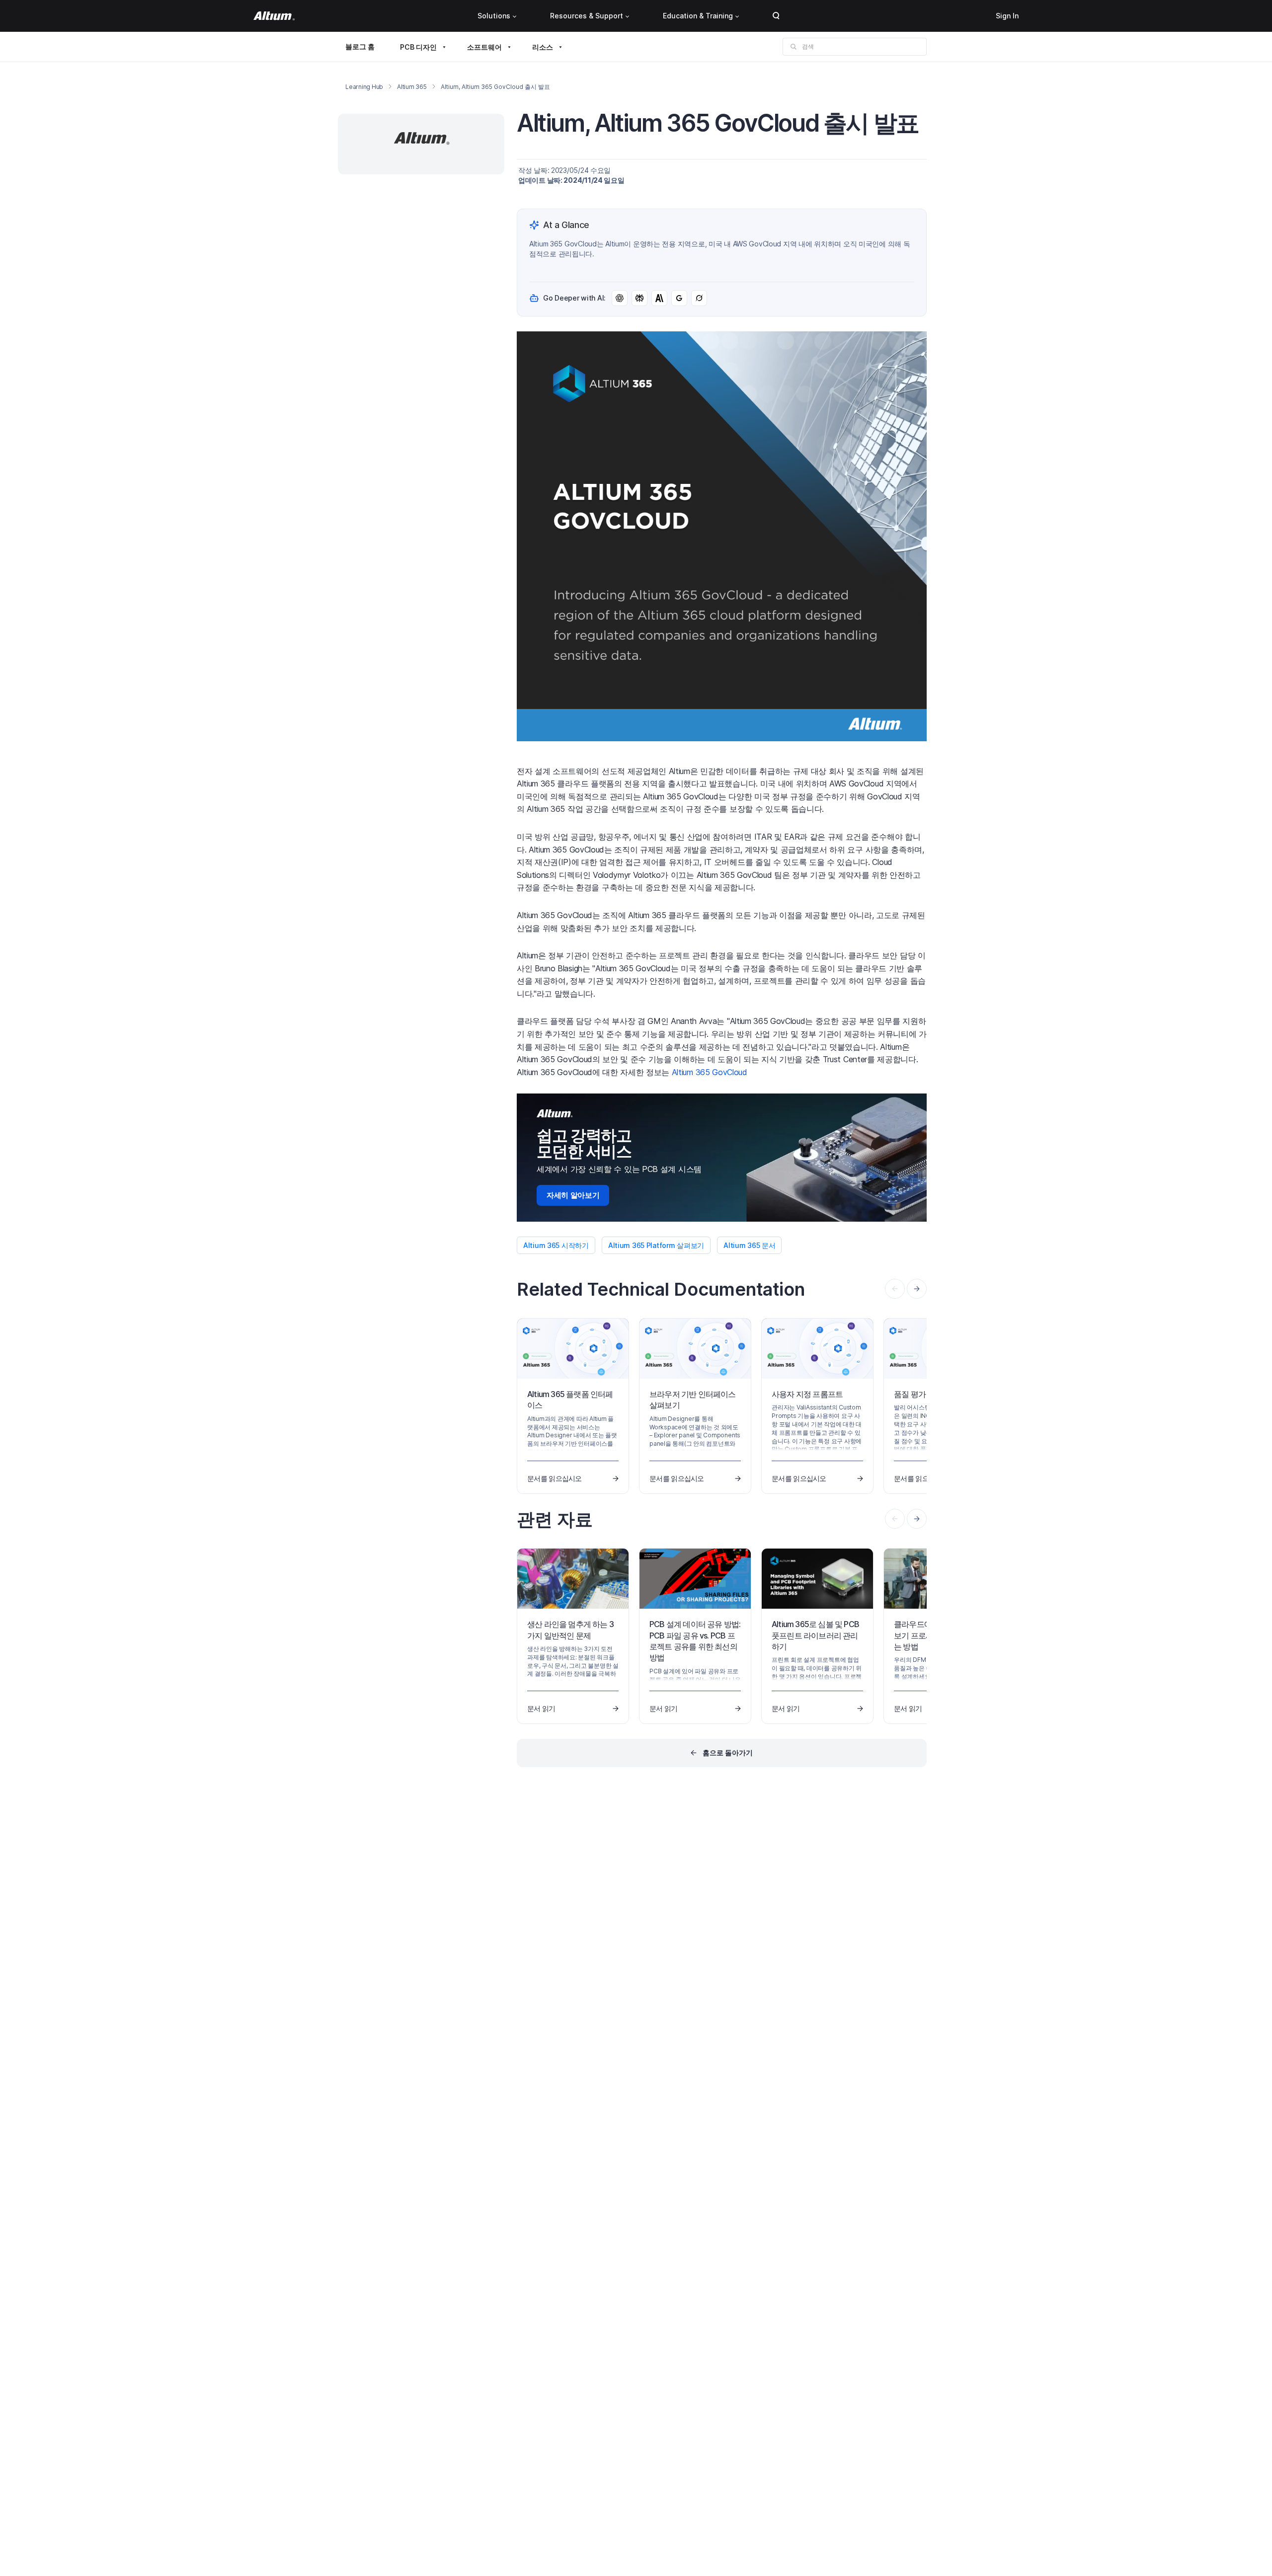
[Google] (679, 298)
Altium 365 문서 (749, 1245)
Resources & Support (587, 16)
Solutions (494, 16)
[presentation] (917, 1289)
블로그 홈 (360, 46)
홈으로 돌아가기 (728, 1753)
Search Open (776, 16)
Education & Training (698, 16)
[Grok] (699, 298)
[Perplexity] (639, 298)
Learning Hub (364, 87)
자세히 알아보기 (573, 1195)
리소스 (543, 47)
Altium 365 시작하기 (556, 1245)
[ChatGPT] (620, 298)
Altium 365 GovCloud (710, 1072)
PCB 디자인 (418, 47)
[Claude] (659, 298)
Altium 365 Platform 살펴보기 (656, 1245)
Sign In (1007, 16)
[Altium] (274, 16)
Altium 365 (412, 87)
